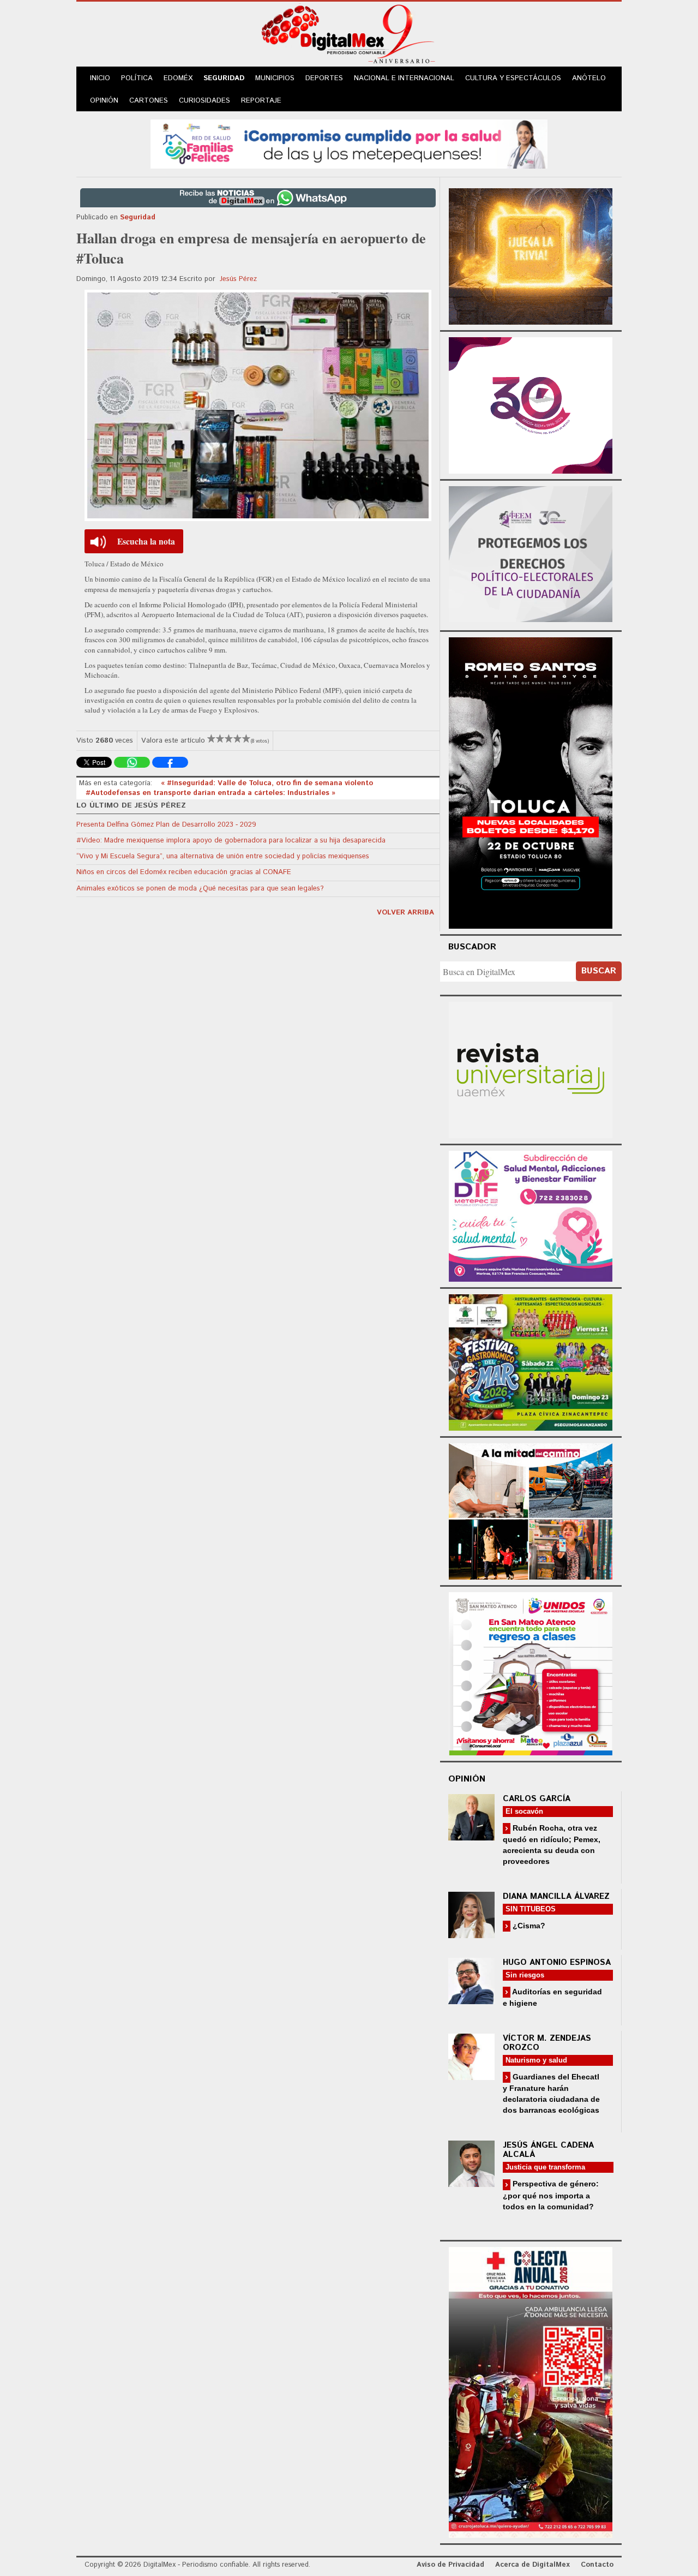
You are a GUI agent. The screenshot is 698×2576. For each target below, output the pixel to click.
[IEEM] (531, 404)
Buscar (599, 971)
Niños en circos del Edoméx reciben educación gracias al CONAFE (184, 872)
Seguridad (224, 78)
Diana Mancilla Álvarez (556, 1896)
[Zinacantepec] (531, 1361)
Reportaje (261, 101)
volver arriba (405, 913)
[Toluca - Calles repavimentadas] (531, 1510)
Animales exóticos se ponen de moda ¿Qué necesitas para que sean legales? (200, 889)
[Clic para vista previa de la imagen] (258, 405)
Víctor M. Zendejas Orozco (547, 2043)
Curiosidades (204, 101)
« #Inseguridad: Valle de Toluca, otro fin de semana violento (267, 783)
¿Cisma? (528, 1926)
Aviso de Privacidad (450, 2565)
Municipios (275, 78)
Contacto (597, 2565)
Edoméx (178, 78)
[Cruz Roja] (531, 2391)
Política (137, 78)
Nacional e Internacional (404, 78)
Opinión (104, 101)
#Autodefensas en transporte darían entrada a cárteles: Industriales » (210, 793)
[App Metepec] (349, 143)
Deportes (324, 78)
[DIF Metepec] (531, 1215)
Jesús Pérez (238, 279)
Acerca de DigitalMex (532, 2565)
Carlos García (537, 1799)
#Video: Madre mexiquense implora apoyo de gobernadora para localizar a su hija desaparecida (231, 841)
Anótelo (589, 78)
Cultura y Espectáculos (513, 78)
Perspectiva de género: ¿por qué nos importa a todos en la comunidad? (551, 2195)
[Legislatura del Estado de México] (531, 255)
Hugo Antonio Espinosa (557, 1962)
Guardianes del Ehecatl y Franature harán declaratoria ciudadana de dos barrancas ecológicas (551, 2093)
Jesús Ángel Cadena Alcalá (548, 2150)
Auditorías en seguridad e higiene (552, 1997)
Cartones (149, 101)
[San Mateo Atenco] (531, 1672)
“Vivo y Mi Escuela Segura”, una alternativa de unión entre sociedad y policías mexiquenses (223, 856)
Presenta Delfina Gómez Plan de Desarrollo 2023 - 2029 (166, 825)
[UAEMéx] (531, 1069)
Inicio (100, 78)
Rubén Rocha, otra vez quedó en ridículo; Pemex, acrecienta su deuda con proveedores (552, 1845)
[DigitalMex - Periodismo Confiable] (349, 36)
